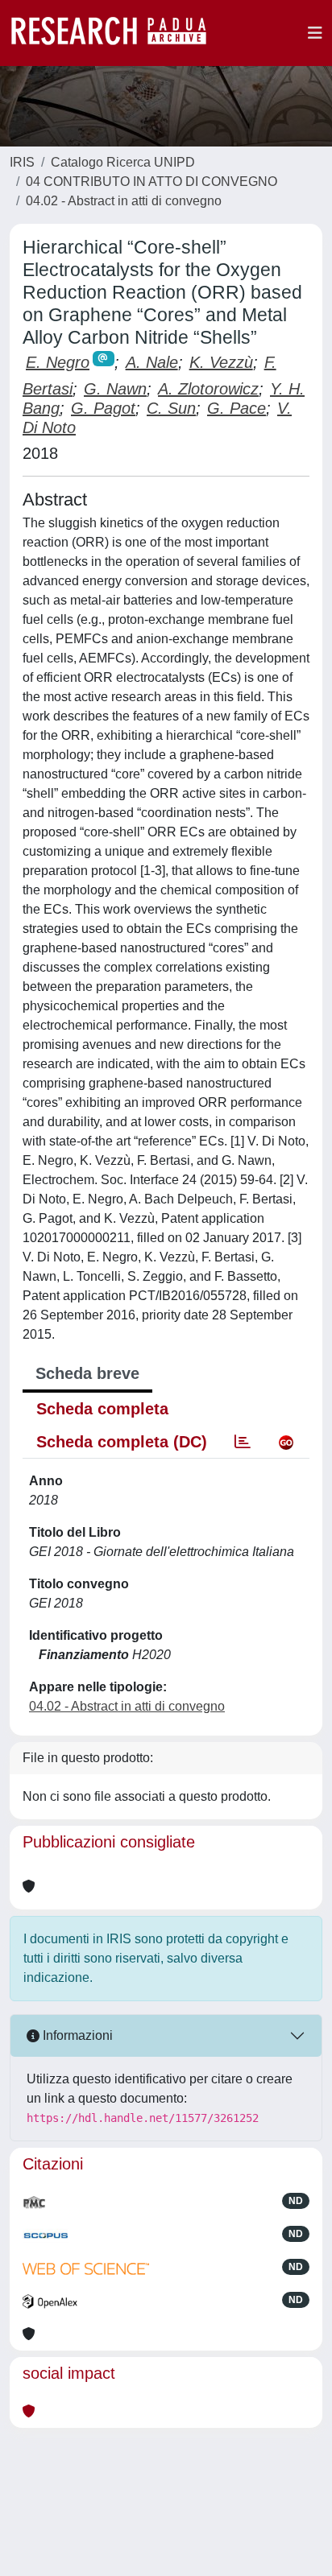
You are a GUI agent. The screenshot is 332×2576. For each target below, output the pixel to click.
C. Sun (171, 408)
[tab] (243, 1442)
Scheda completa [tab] (102, 1409)
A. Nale (152, 362)
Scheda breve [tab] (87, 1373)
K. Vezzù (221, 362)
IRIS (22, 162)
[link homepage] (117, 33)
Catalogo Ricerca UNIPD (123, 162)
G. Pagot (103, 408)
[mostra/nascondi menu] (315, 33)
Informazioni (76, 2035)
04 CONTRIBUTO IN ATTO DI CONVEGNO (151, 182)
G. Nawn (115, 389)
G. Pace (237, 408)
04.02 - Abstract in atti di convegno (124, 201)
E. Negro (58, 362)
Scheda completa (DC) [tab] (122, 1442)
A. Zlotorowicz (208, 389)
